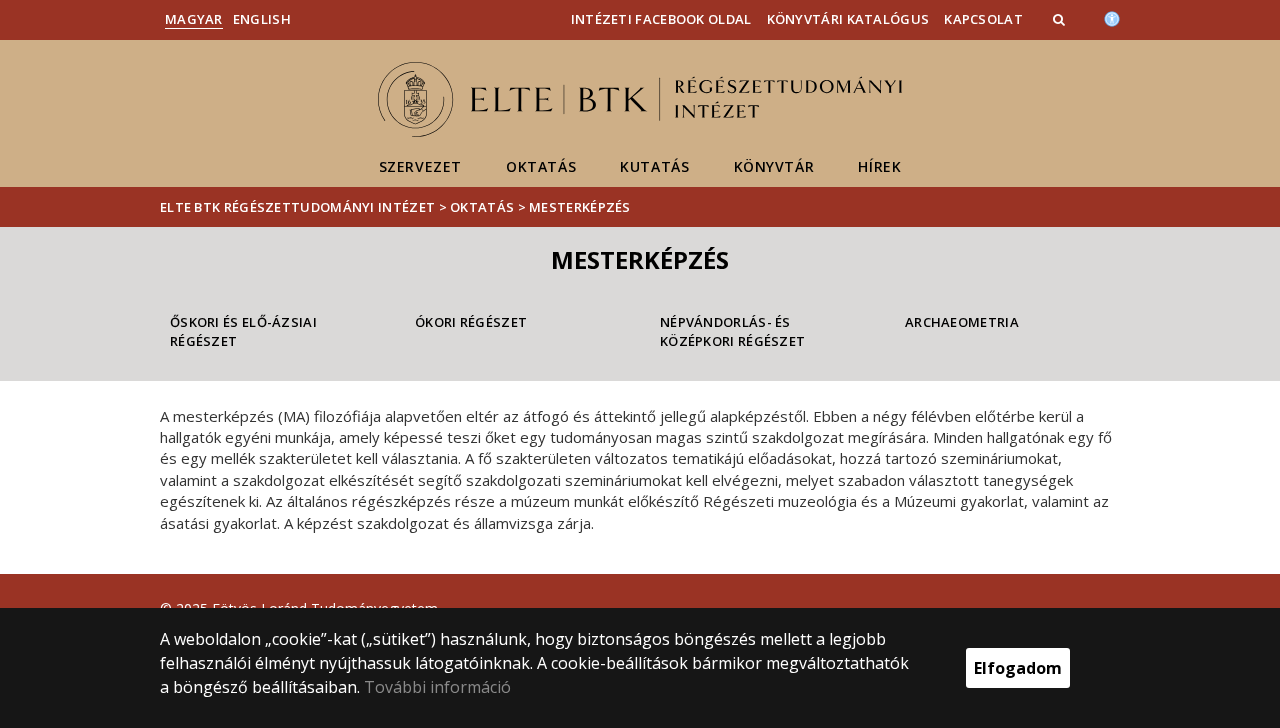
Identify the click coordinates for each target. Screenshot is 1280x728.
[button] (1061, 19)
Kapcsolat (983, 19)
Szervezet (420, 166)
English (262, 19)
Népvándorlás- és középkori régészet (732, 331)
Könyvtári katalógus (848, 19)
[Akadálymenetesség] (1112, 17)
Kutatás (654, 166)
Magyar (194, 19)
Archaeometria (962, 322)
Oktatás (541, 166)
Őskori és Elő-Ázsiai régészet (243, 331)
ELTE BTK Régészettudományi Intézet (297, 207)
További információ (437, 687)
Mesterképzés (580, 207)
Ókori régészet (471, 322)
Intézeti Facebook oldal (661, 19)
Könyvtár (774, 166)
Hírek (879, 166)
